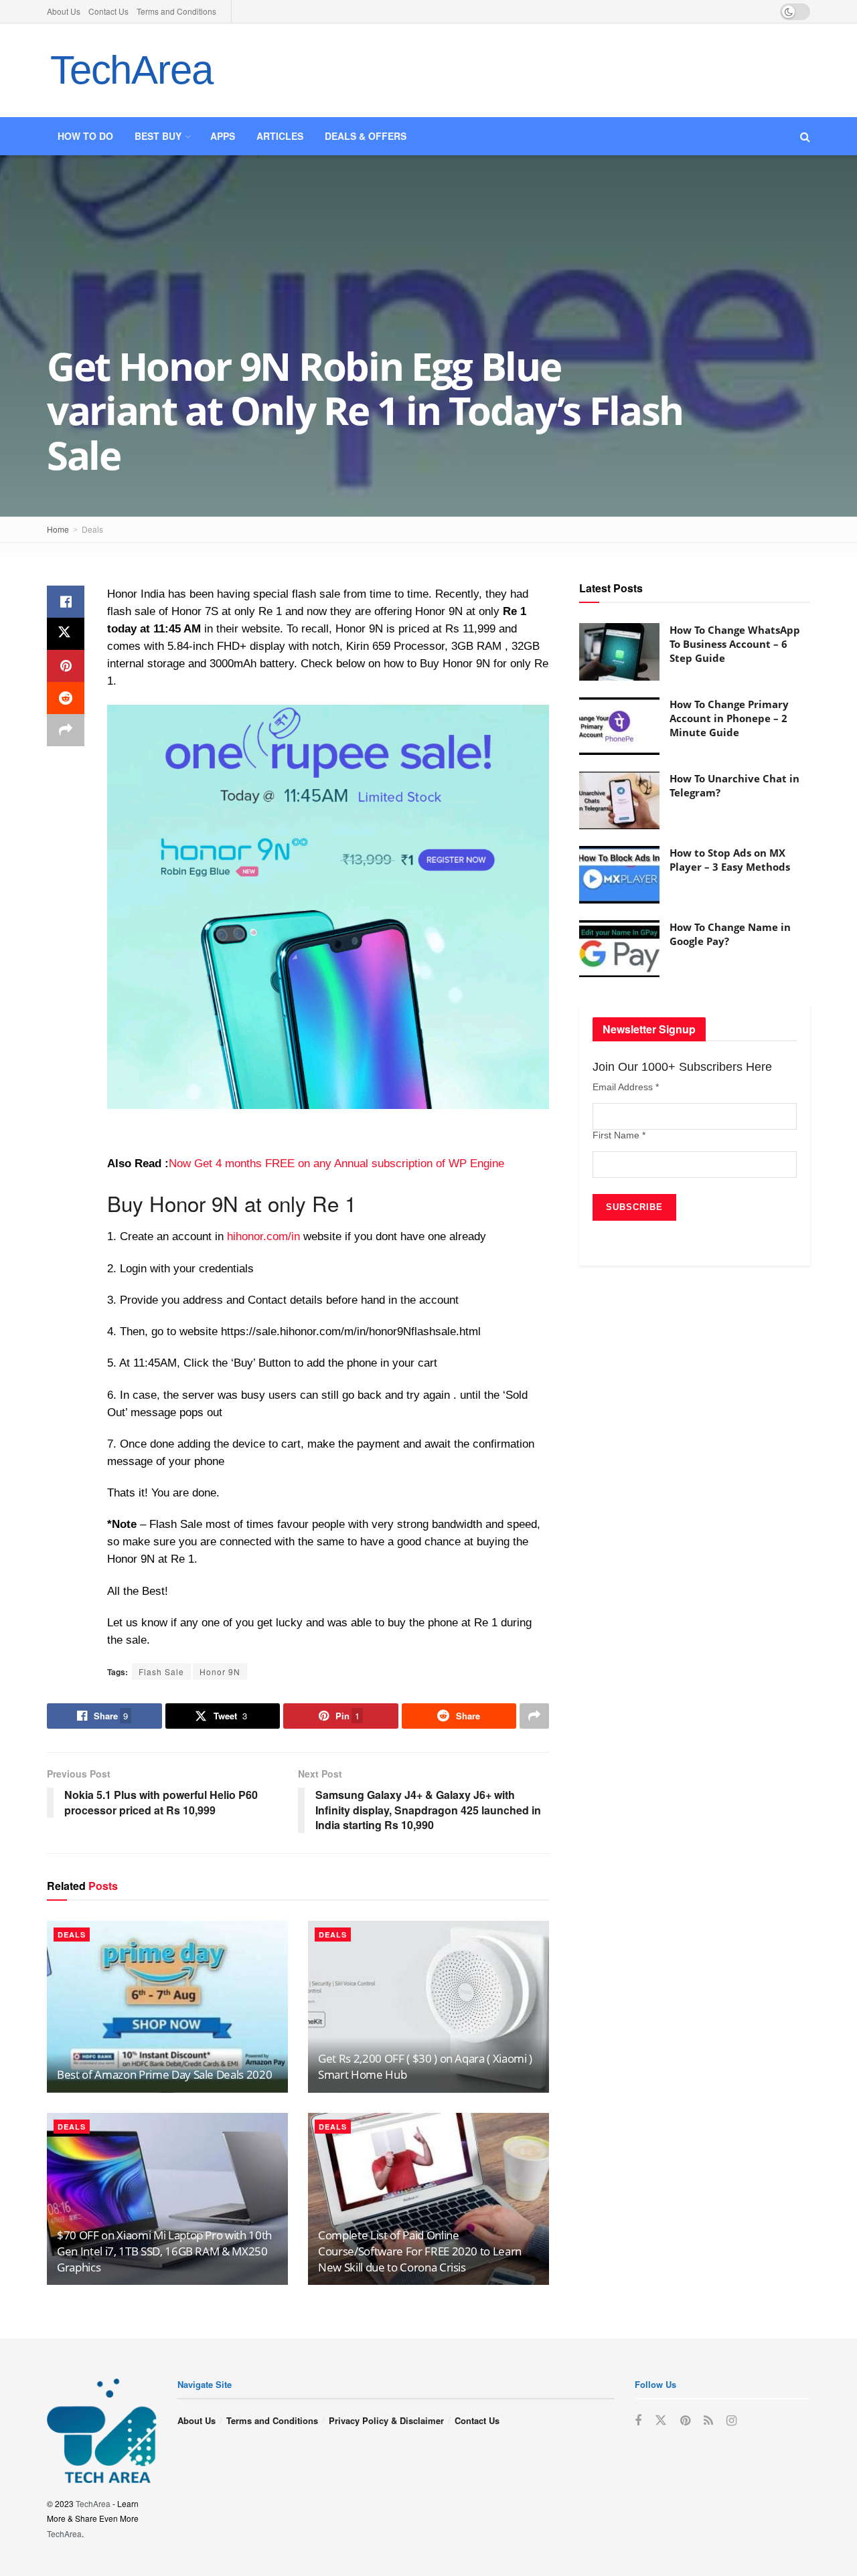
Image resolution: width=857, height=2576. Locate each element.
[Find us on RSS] (708, 2421)
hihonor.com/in (263, 1236)
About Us (64, 11)
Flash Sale (161, 1671)
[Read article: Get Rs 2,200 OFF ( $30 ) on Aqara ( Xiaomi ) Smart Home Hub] (428, 2007)
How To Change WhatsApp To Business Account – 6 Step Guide (735, 644)
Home (58, 529)
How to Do (85, 136)
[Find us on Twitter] (661, 2420)
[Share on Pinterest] (66, 666)
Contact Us (108, 11)
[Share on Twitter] (66, 634)
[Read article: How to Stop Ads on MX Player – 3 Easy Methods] (619, 875)
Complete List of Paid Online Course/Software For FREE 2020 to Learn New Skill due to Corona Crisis (420, 2251)
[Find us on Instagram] (731, 2421)
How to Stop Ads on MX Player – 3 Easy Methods (730, 860)
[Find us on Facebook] (638, 2421)
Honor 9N (220, 1671)
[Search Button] (805, 136)
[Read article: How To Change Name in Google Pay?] (619, 949)
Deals (92, 529)
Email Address (626, 1087)
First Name (619, 1135)
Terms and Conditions (176, 11)
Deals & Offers (366, 136)
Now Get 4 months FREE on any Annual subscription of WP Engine (336, 1164)
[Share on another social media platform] (66, 730)
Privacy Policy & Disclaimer (386, 2420)
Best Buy (158, 136)
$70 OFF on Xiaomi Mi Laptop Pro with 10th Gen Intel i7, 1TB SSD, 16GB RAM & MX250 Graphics (164, 2251)
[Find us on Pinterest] (685, 2421)
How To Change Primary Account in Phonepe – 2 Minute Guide (729, 718)
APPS (223, 136)
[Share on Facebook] (66, 602)
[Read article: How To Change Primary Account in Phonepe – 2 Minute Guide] (619, 726)
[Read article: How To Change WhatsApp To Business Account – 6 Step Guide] (619, 652)
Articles (280, 136)
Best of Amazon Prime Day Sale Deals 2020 (164, 2074)
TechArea (131, 70)
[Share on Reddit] (66, 698)
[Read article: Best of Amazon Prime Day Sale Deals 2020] (167, 2007)
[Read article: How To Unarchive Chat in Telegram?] (619, 800)
